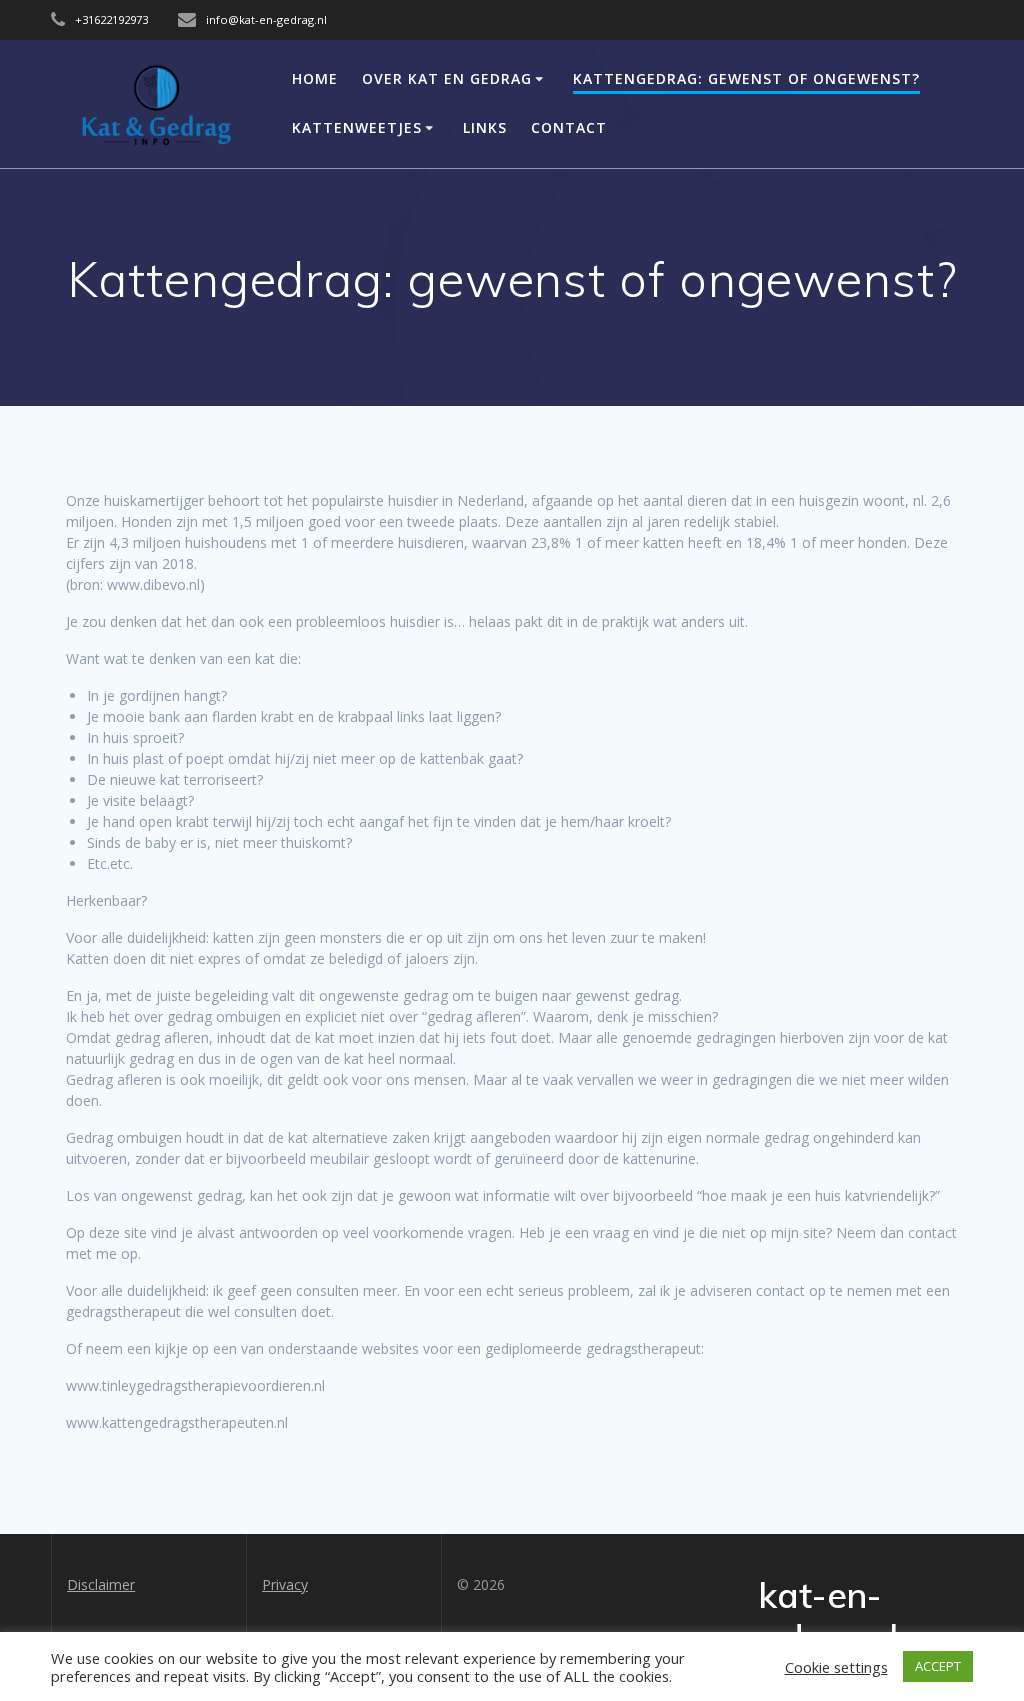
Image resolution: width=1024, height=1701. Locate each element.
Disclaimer (101, 1584)
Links (485, 127)
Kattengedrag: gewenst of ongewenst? (746, 78)
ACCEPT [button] (938, 1666)
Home (315, 78)
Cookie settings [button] (836, 1667)
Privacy (285, 1584)
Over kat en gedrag (447, 78)
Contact (569, 127)
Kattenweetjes (357, 127)
